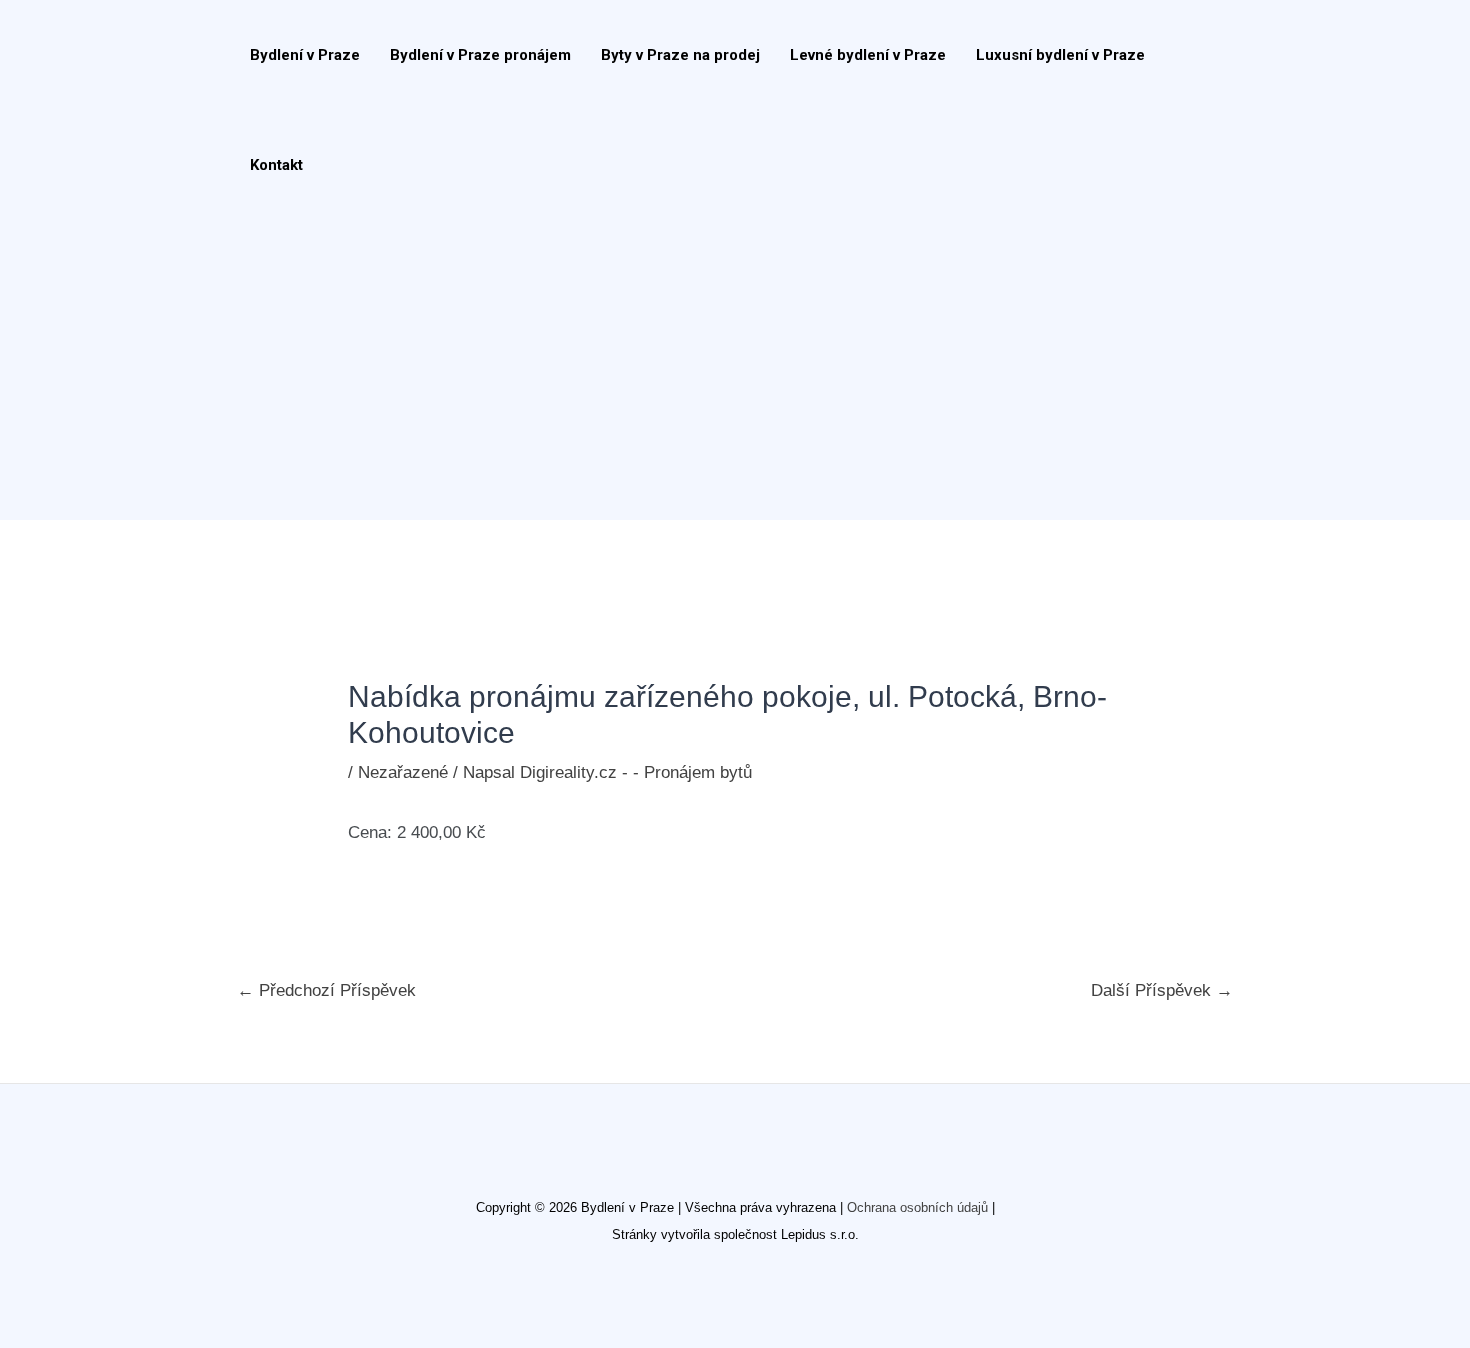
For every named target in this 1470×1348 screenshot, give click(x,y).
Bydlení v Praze (305, 55)
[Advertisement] (725, 370)
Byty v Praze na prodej (680, 55)
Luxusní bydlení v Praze (1060, 55)
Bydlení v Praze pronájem (480, 55)
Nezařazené (403, 772)
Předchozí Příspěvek (326, 990)
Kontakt (276, 165)
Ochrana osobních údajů (917, 1207)
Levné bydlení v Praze (868, 55)
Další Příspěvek (1162, 990)
